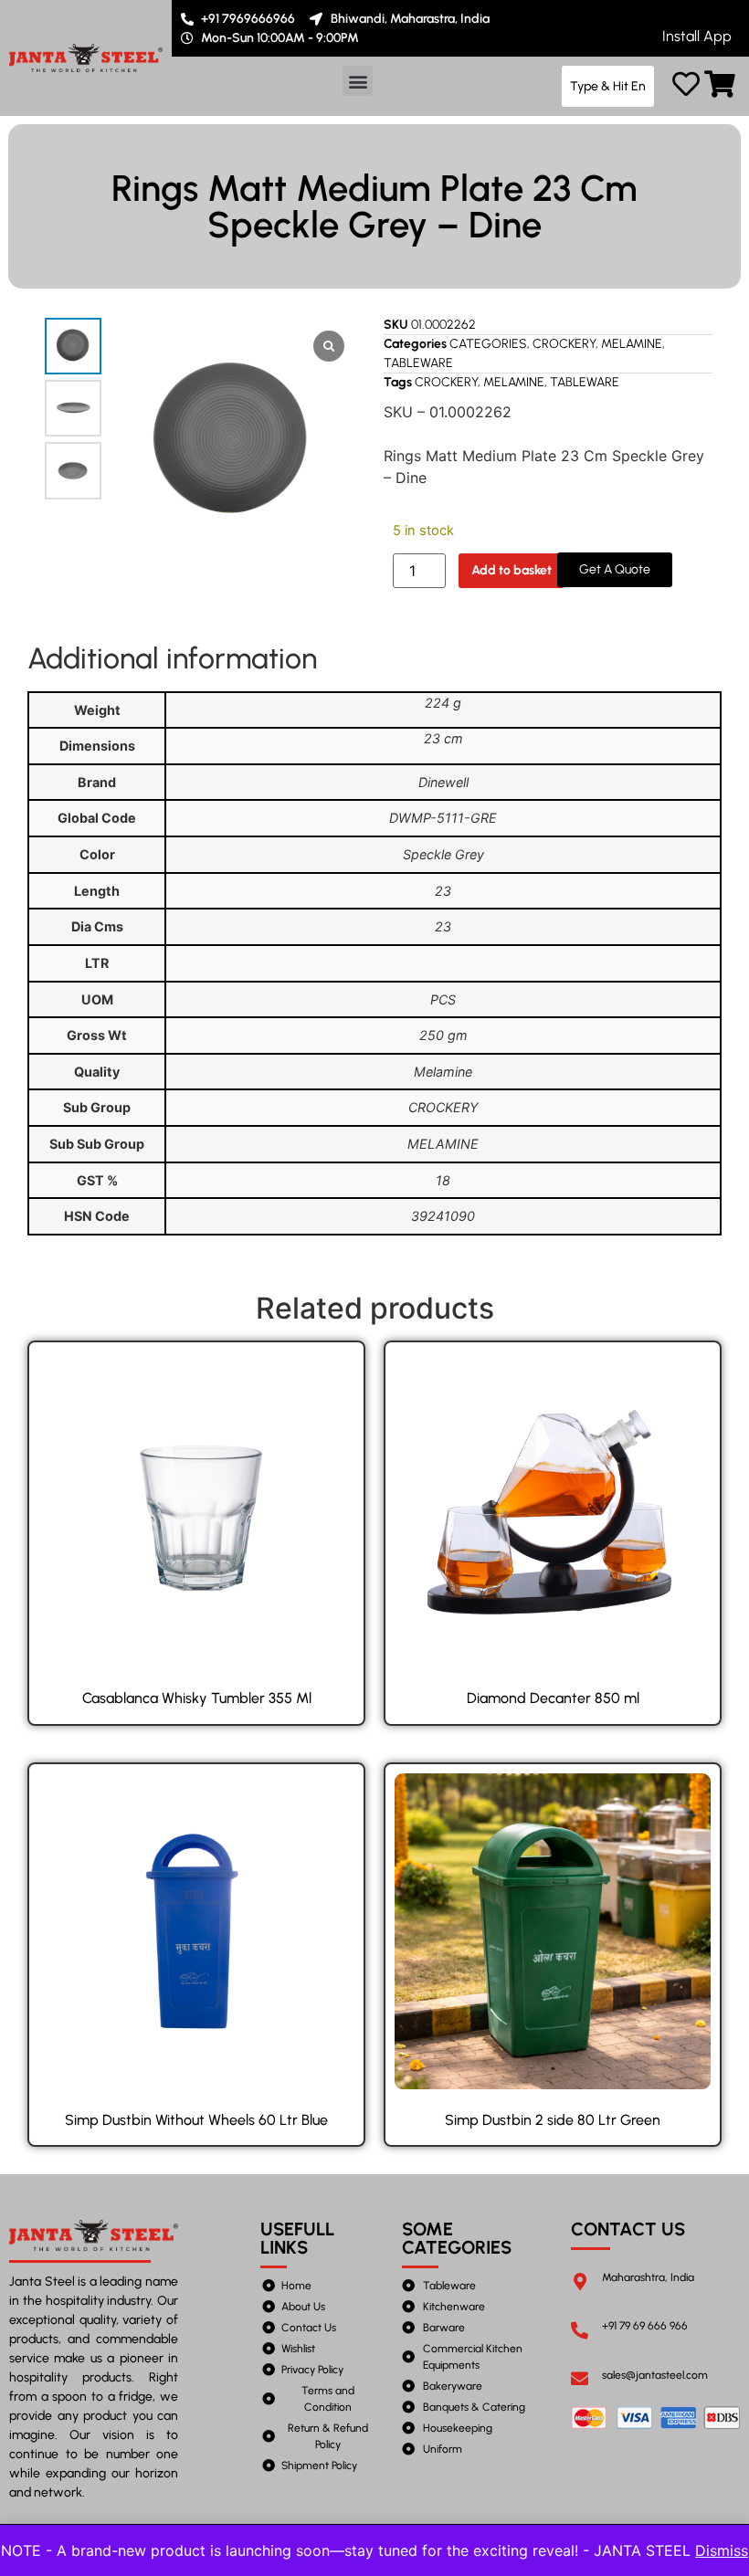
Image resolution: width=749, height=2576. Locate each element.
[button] (358, 81)
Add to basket (512, 570)
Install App (697, 36)
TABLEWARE (418, 363)
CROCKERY (564, 344)
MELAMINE (632, 344)
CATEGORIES (488, 344)
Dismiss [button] (722, 2550)
